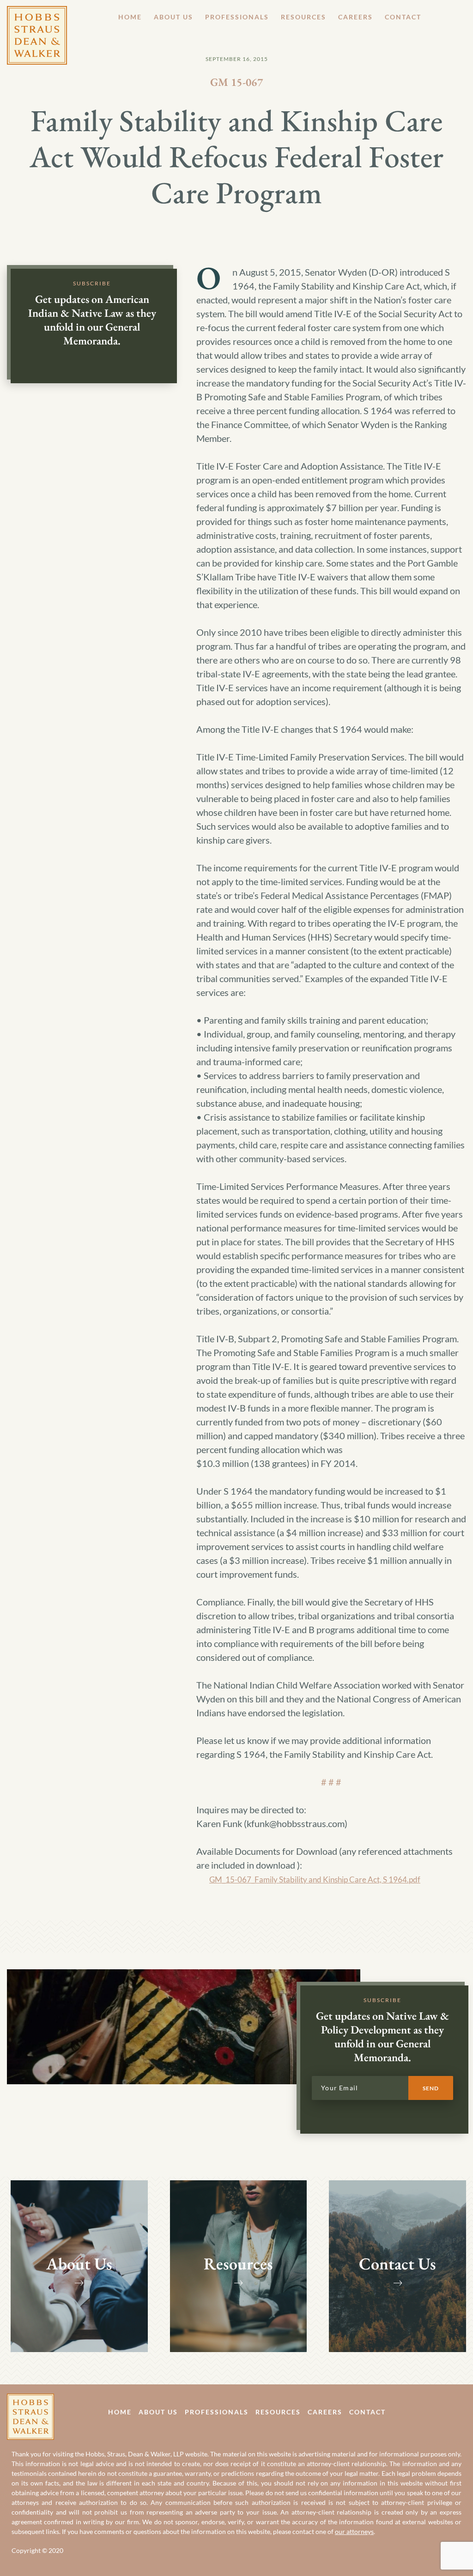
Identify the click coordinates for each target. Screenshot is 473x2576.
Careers (355, 17)
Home (130, 17)
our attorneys (354, 2531)
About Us (173, 17)
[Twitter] (463, 2411)
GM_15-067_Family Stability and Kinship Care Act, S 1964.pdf (315, 1879)
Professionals (237, 17)
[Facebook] (442, 2411)
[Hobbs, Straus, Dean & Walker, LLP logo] (37, 13)
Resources (303, 17)
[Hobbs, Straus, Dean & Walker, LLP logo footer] (30, 2401)
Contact (403, 17)
